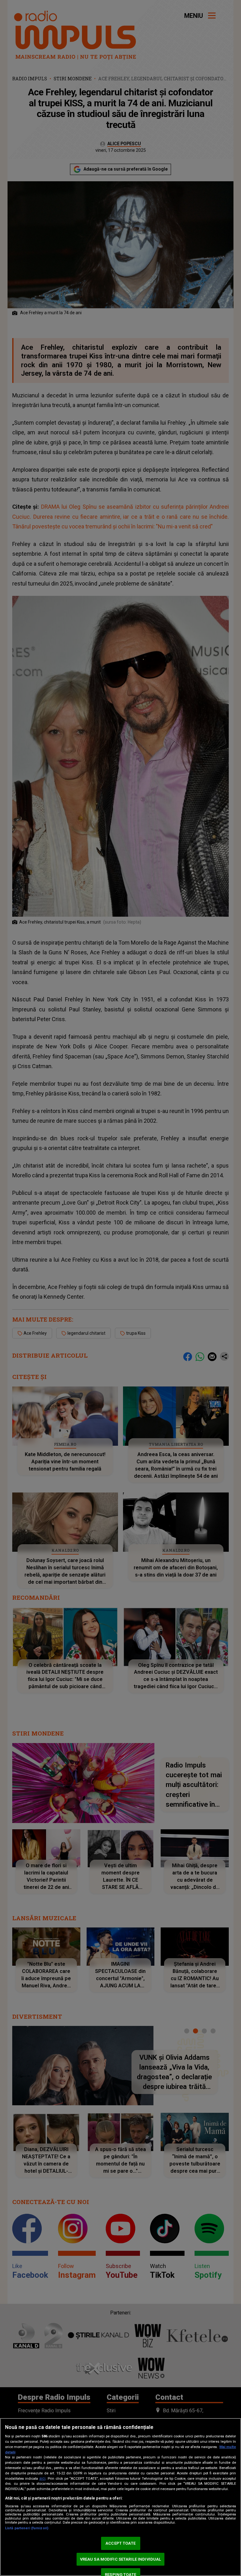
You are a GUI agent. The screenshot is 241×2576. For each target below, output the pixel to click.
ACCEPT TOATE (120, 2543)
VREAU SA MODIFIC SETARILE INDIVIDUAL (121, 2559)
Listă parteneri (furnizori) (27, 2528)
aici (42, 2478)
